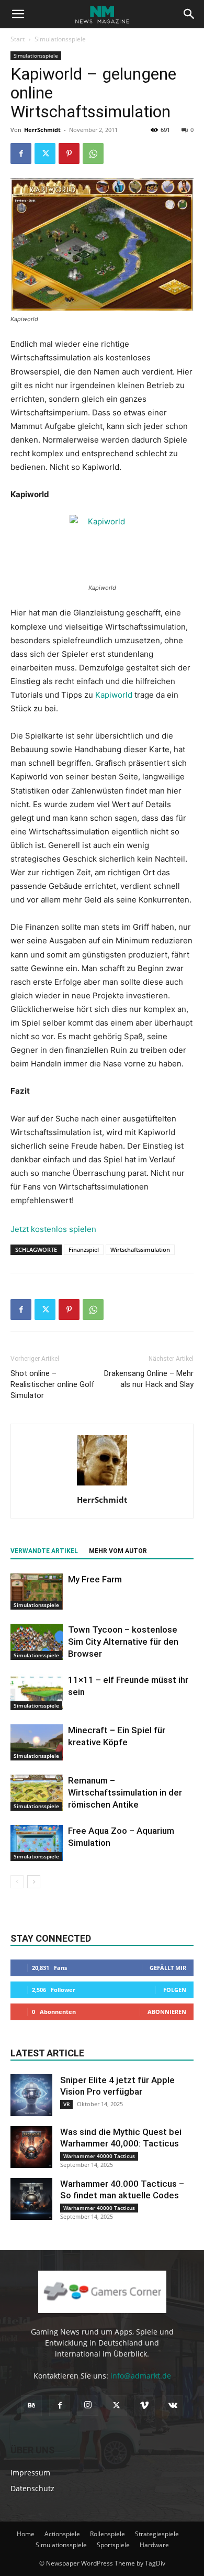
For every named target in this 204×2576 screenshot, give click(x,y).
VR (66, 2104)
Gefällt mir (168, 1968)
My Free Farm (95, 1579)
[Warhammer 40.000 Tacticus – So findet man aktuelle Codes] (31, 2199)
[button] (18, 14)
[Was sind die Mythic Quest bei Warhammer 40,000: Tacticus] (31, 2147)
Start (18, 39)
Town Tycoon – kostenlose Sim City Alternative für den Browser (123, 1642)
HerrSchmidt (42, 130)
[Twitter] (45, 153)
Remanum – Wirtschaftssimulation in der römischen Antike (125, 1792)
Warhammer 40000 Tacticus (99, 2156)
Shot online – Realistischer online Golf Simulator (53, 1384)
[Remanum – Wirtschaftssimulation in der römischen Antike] (37, 1793)
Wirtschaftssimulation (140, 1250)
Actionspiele (62, 2534)
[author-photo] (102, 1485)
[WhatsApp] (93, 153)
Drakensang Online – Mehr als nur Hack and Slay (149, 1379)
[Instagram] (88, 2405)
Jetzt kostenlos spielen (53, 1229)
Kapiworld (114, 695)
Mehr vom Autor (118, 1551)
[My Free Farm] (37, 1592)
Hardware (154, 2545)
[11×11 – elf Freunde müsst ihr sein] (37, 1692)
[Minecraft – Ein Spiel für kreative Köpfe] (37, 1742)
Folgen (175, 1990)
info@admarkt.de (141, 2376)
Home (26, 2534)
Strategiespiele (157, 2534)
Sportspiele (113, 2545)
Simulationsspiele (60, 39)
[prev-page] (17, 1882)
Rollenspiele (107, 2534)
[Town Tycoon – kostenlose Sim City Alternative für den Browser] (37, 1642)
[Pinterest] (69, 153)
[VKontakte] (173, 2406)
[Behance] (31, 2406)
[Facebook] (21, 153)
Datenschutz (32, 2488)
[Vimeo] (144, 2406)
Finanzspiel (84, 1250)
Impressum (30, 2473)
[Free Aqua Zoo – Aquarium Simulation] (37, 1843)
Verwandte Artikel (44, 1551)
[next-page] (34, 1882)
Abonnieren (167, 2012)
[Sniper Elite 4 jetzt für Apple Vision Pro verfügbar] (31, 2095)
